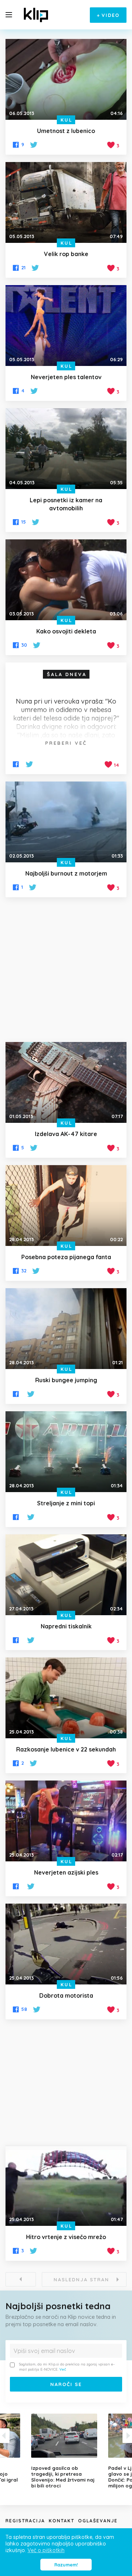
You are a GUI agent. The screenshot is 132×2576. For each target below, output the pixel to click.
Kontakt (62, 2521)
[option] (66, 2451)
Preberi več (66, 743)
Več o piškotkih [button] (46, 2550)
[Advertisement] (66, 970)
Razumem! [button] (66, 2565)
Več (63, 2369)
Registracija (25, 2521)
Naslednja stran (81, 2279)
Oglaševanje (98, 2521)
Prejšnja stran (21, 2279)
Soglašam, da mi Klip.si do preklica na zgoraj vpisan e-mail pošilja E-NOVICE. (67, 2367)
